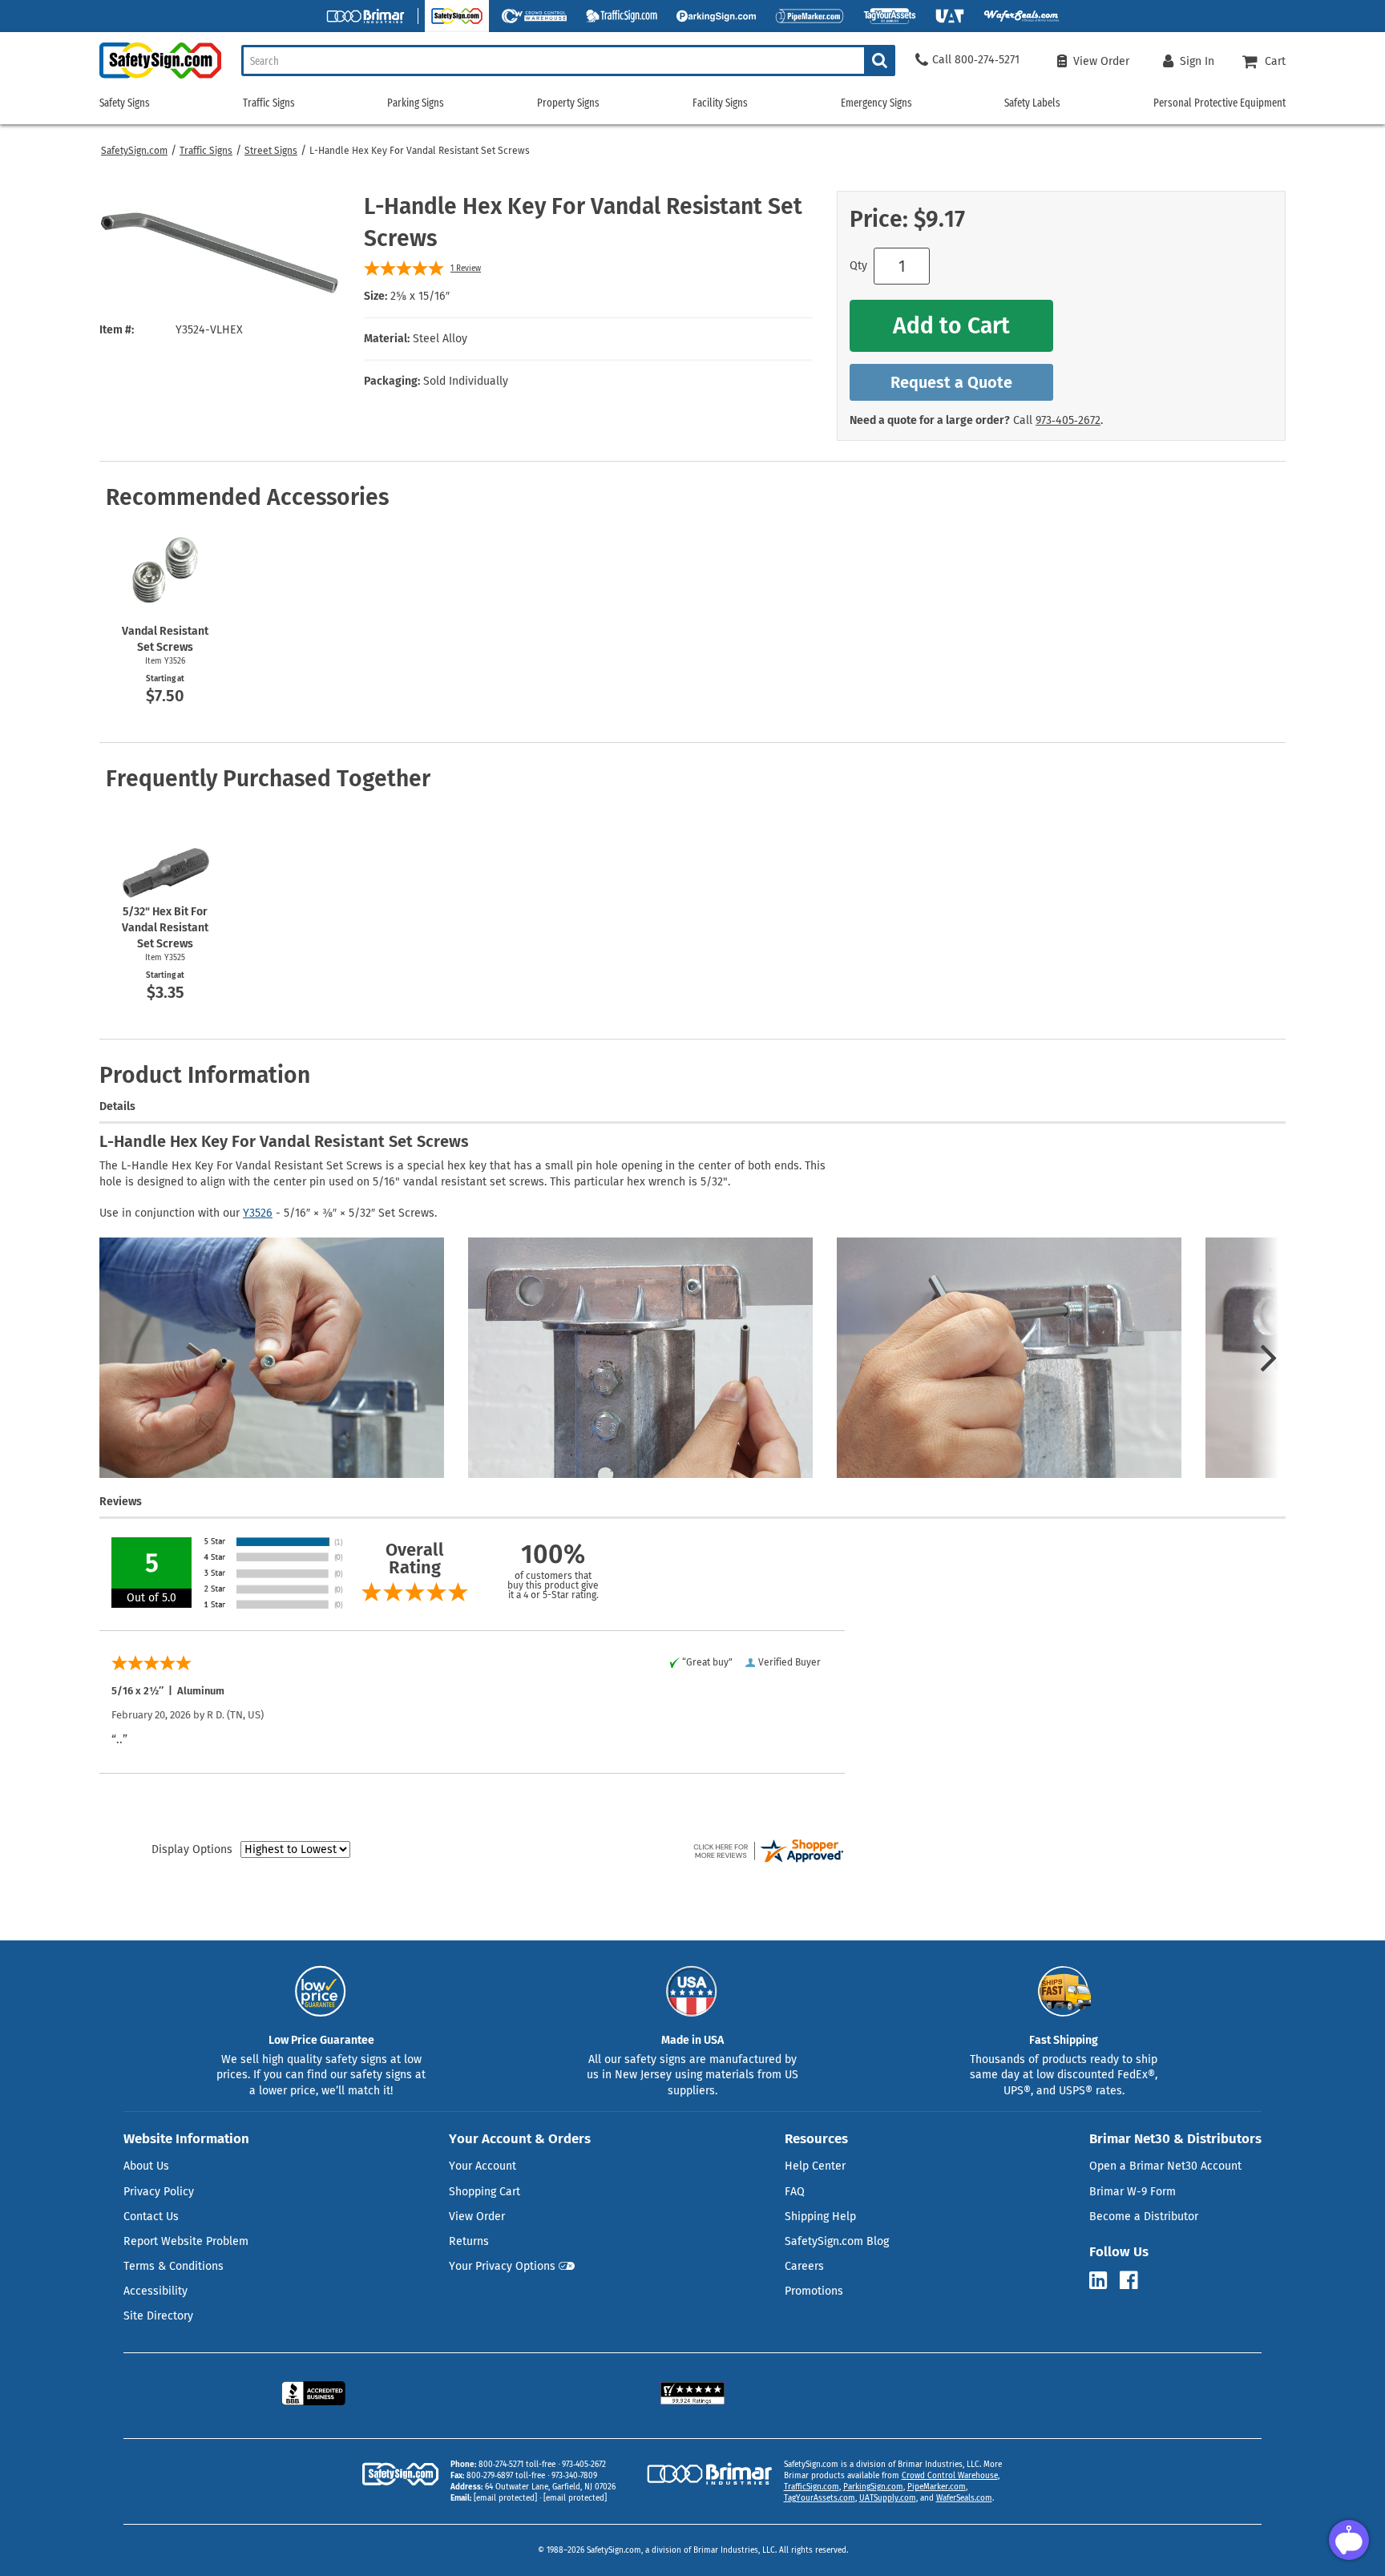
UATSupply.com (888, 2498)
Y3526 (258, 1213)
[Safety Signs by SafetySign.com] (160, 78)
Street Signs (271, 151)
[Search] (880, 61)
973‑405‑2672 (1068, 420)
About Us (146, 2166)
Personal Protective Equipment (1219, 103)
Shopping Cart (485, 2192)
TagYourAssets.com (820, 2498)
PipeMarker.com (937, 2487)
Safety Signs (125, 103)
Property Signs (568, 103)
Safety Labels (1032, 103)
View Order (477, 2217)
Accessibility (155, 2291)
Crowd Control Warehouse (950, 2476)
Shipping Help (820, 2217)
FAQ (795, 2192)
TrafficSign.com (812, 2487)
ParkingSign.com (873, 2487)
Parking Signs (416, 103)
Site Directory (158, 2316)
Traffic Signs (206, 151)
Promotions (814, 2291)
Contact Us (151, 2217)
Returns (469, 2241)
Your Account (483, 2166)
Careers (804, 2266)
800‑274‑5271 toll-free (517, 2465)
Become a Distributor (1144, 2217)
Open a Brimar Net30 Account (1165, 2166)
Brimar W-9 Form (1133, 2192)
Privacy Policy (159, 2192)
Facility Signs (720, 103)
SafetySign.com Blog (837, 2241)
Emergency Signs (876, 103)
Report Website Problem (186, 2241)
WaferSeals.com (964, 2498)
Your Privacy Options (502, 2266)
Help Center (815, 2166)
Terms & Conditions (174, 2266)
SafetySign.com (134, 151)
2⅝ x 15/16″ (420, 296)
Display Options (192, 1849)
